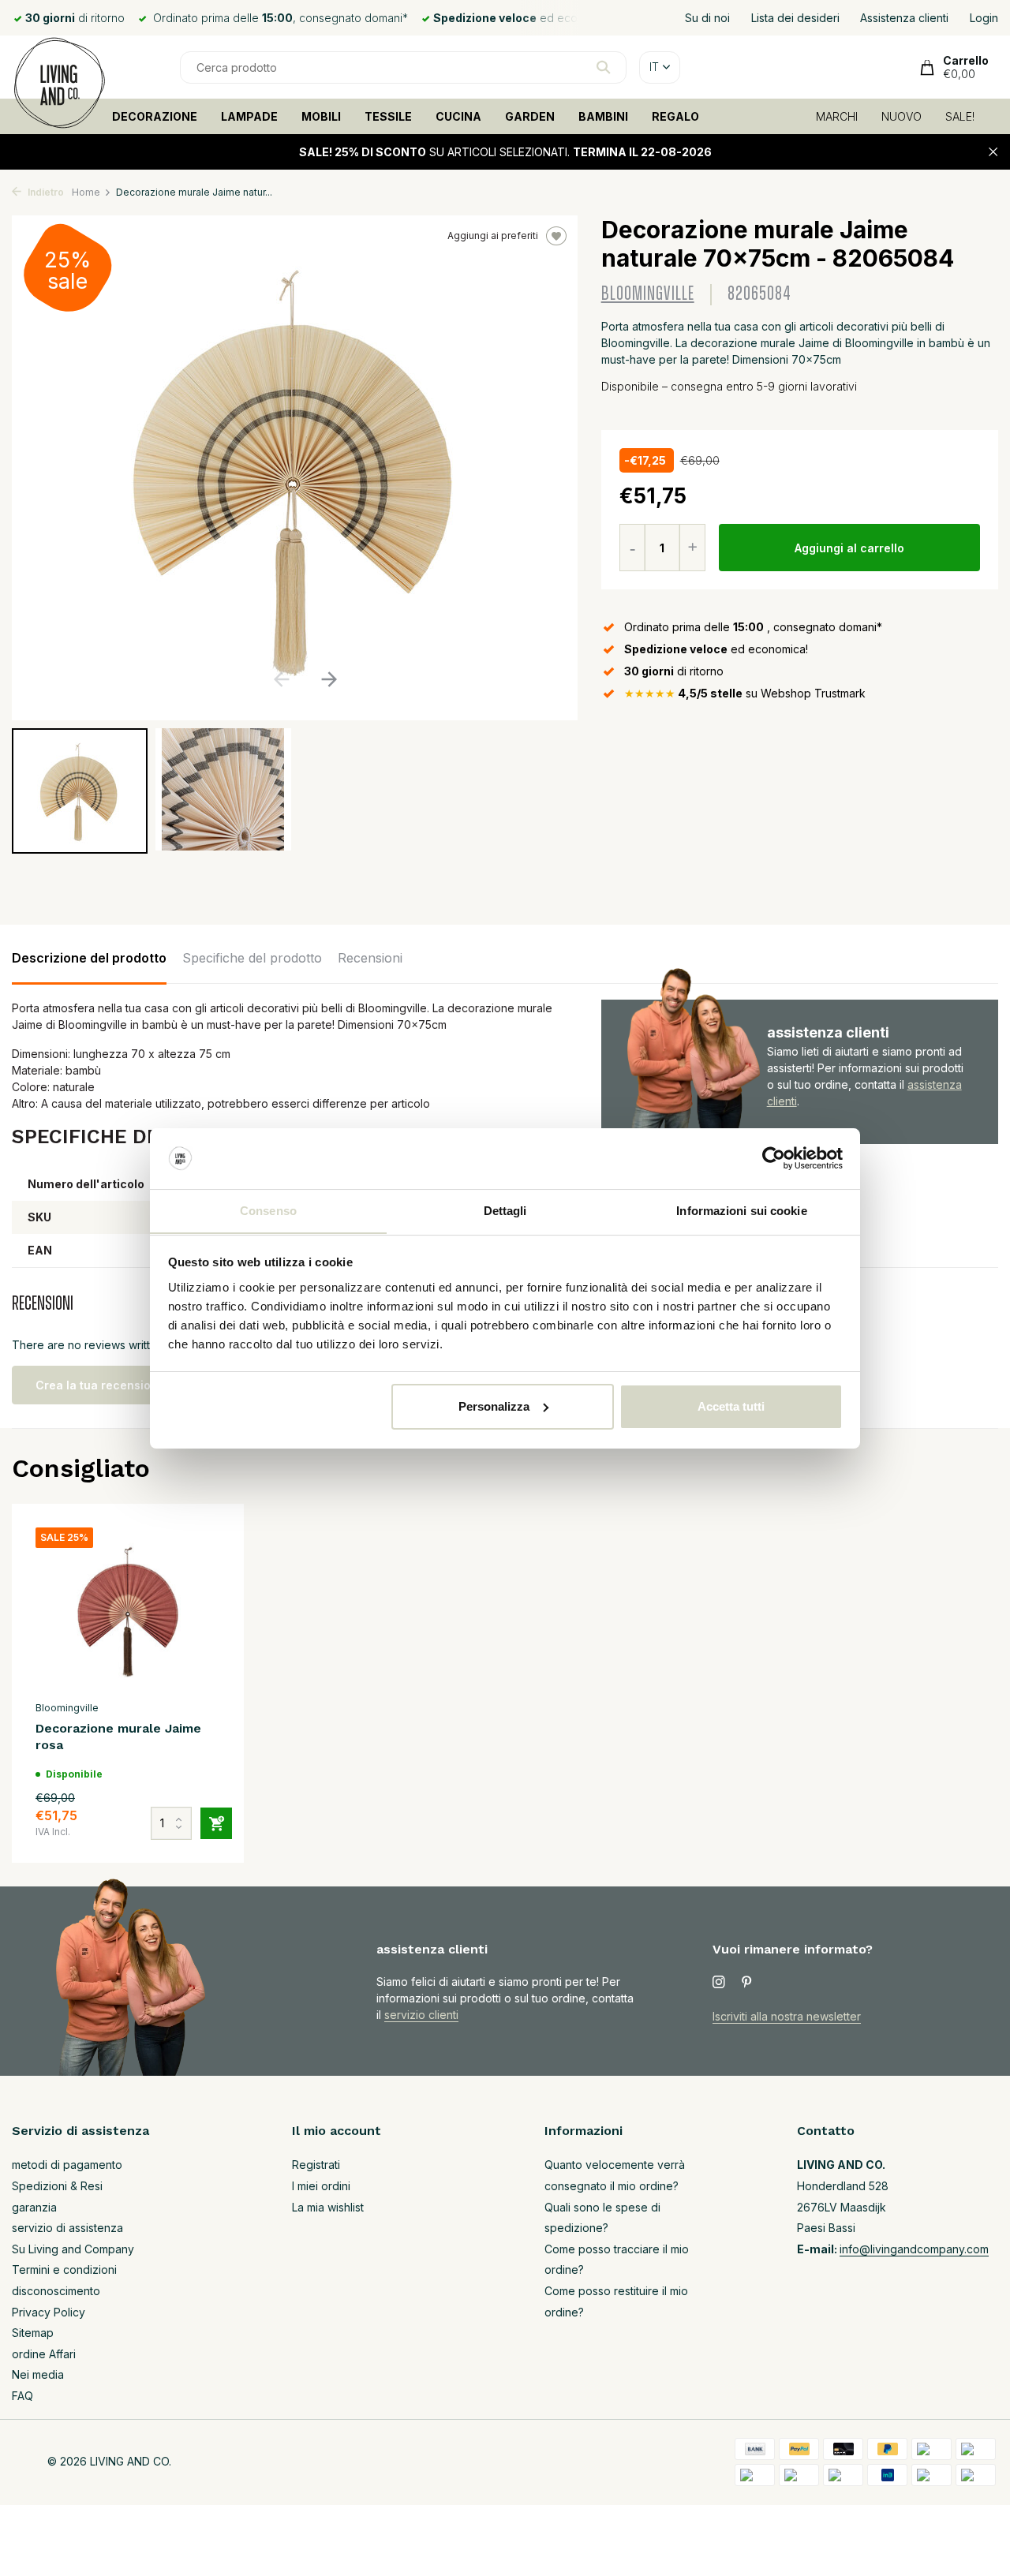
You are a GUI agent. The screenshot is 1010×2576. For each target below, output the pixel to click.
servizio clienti (421, 2015)
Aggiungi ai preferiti (493, 236)
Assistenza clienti (904, 18)
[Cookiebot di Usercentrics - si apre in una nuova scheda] (774, 1158)
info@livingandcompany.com (914, 2249)
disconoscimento (56, 2291)
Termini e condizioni (64, 2269)
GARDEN (530, 116)
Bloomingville (648, 294)
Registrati (316, 2165)
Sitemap (33, 2333)
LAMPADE (249, 116)
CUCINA (458, 116)
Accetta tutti (731, 1406)
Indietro (45, 192)
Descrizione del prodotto (89, 958)
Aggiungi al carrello (849, 548)
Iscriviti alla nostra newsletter (787, 2016)
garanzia (34, 2207)
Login (984, 18)
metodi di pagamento (67, 2165)
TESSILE (388, 116)
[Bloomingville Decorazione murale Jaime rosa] (128, 1610)
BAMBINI (603, 116)
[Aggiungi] (216, 1823)
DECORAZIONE (155, 116)
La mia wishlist (328, 2207)
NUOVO (902, 116)
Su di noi (707, 18)
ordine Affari (44, 2354)
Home (86, 192)
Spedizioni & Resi (57, 2186)
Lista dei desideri (795, 18)
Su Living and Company (73, 2249)
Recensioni (370, 958)
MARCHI (837, 116)
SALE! (960, 116)
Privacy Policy (49, 2312)
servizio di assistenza (67, 2228)
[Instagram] (719, 1983)
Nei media (38, 2374)
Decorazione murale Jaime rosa (118, 1737)
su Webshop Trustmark (745, 693)
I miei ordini (321, 2186)
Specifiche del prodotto (252, 958)
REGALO (675, 116)
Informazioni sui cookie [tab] (741, 1210)
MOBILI (321, 116)
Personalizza (494, 1406)
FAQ (22, 2396)
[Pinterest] (747, 1983)
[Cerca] (603, 67)
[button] (329, 679)
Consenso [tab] (268, 1210)
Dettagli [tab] (505, 1210)
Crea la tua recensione (100, 1385)
